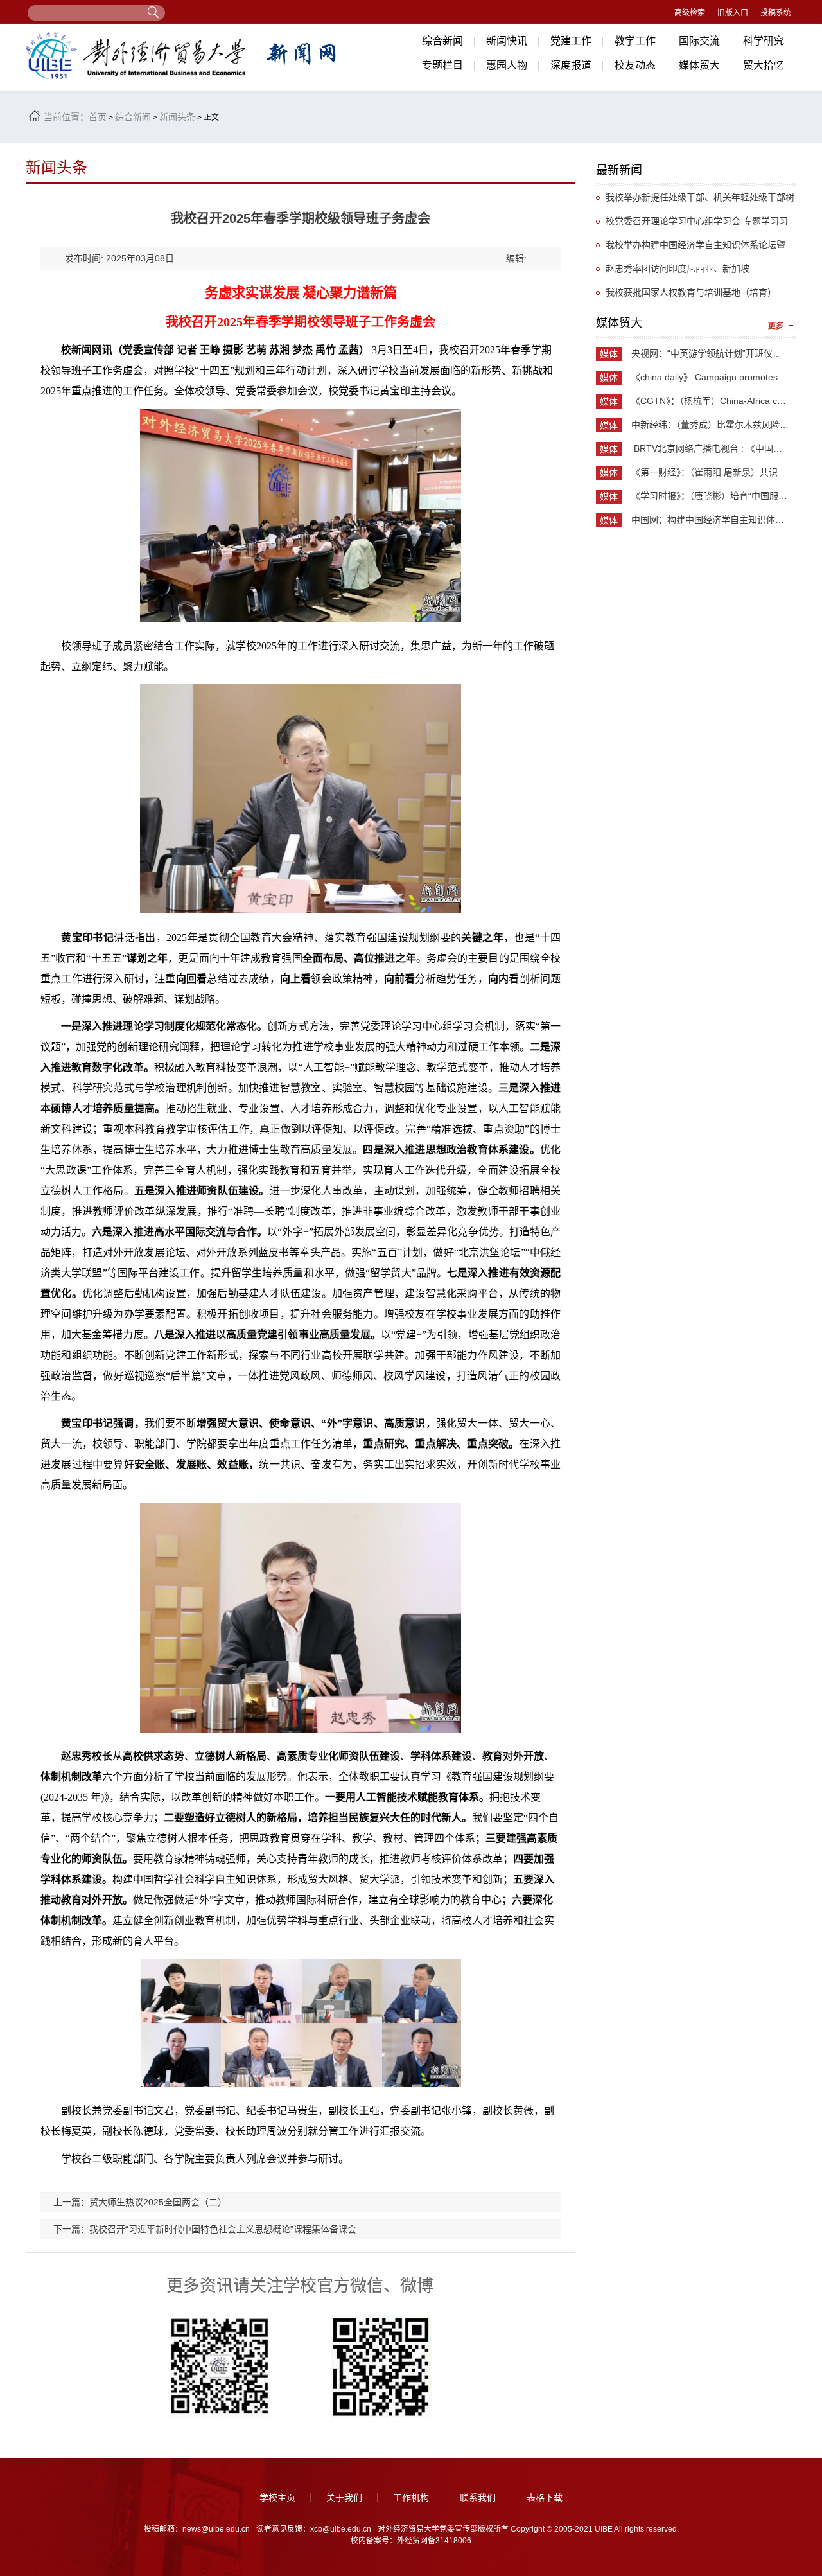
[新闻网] (183, 56)
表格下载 (545, 2498)
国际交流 (699, 41)
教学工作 (635, 41)
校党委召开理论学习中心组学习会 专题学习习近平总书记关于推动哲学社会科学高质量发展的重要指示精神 (695, 225)
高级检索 (690, 13)
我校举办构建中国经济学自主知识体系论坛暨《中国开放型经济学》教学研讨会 (691, 248)
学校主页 (277, 2498)
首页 (98, 117)
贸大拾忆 (764, 65)
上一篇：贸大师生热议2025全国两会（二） (140, 2202)
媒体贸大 (699, 65)
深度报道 (571, 65)
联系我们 (478, 2498)
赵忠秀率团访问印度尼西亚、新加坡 (678, 269)
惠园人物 (507, 65)
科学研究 (764, 41)
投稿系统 (776, 13)
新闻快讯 (507, 41)
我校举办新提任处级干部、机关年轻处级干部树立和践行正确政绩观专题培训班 (695, 201)
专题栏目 (442, 65)
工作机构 (411, 2498)
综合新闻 (442, 41)
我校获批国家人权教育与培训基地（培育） (691, 292)
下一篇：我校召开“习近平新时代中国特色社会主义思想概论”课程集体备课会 (205, 2229)
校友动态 (635, 65)
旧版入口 (733, 13)
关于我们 (344, 2498)
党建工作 (571, 41)
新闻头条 (177, 117)
